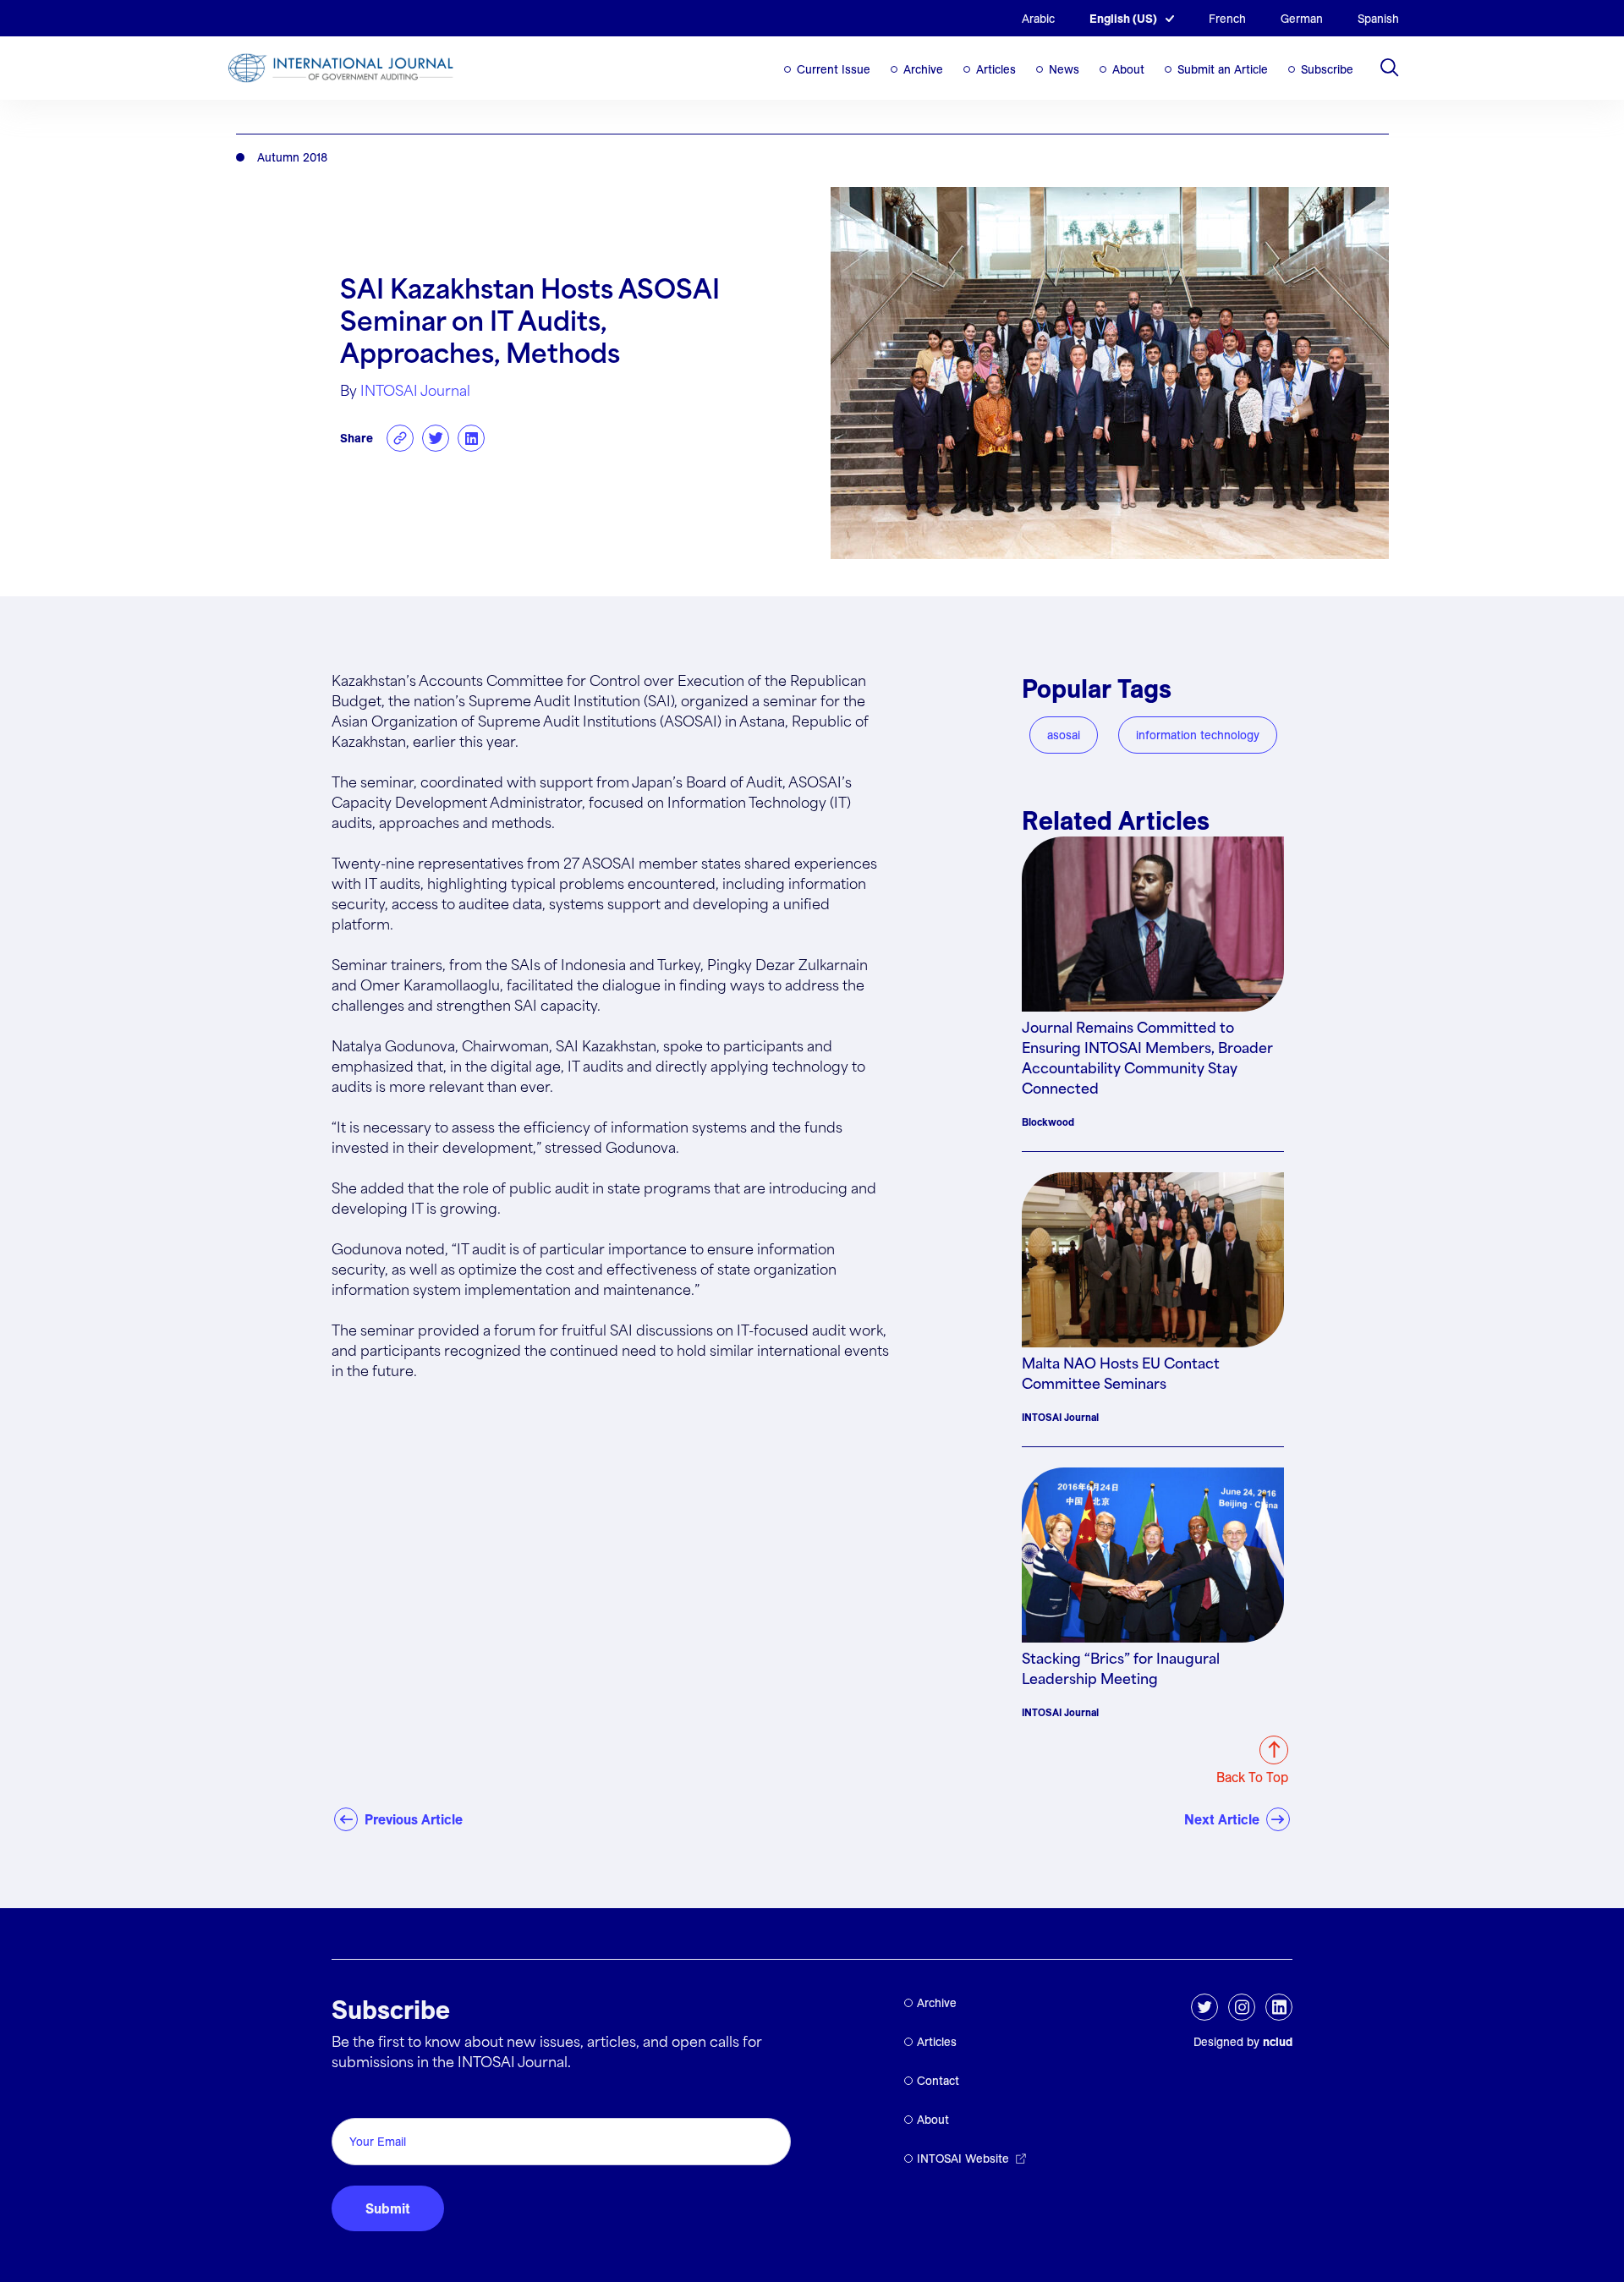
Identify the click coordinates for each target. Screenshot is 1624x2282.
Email (353, 2099)
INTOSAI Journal (415, 392)
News (1064, 69)
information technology (1198, 735)
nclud (1278, 2042)
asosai (1064, 735)
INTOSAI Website (963, 2159)
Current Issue (834, 69)
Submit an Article (1223, 69)
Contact (938, 2081)
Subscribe (1327, 69)
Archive (923, 69)
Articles (996, 69)
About (1128, 69)
